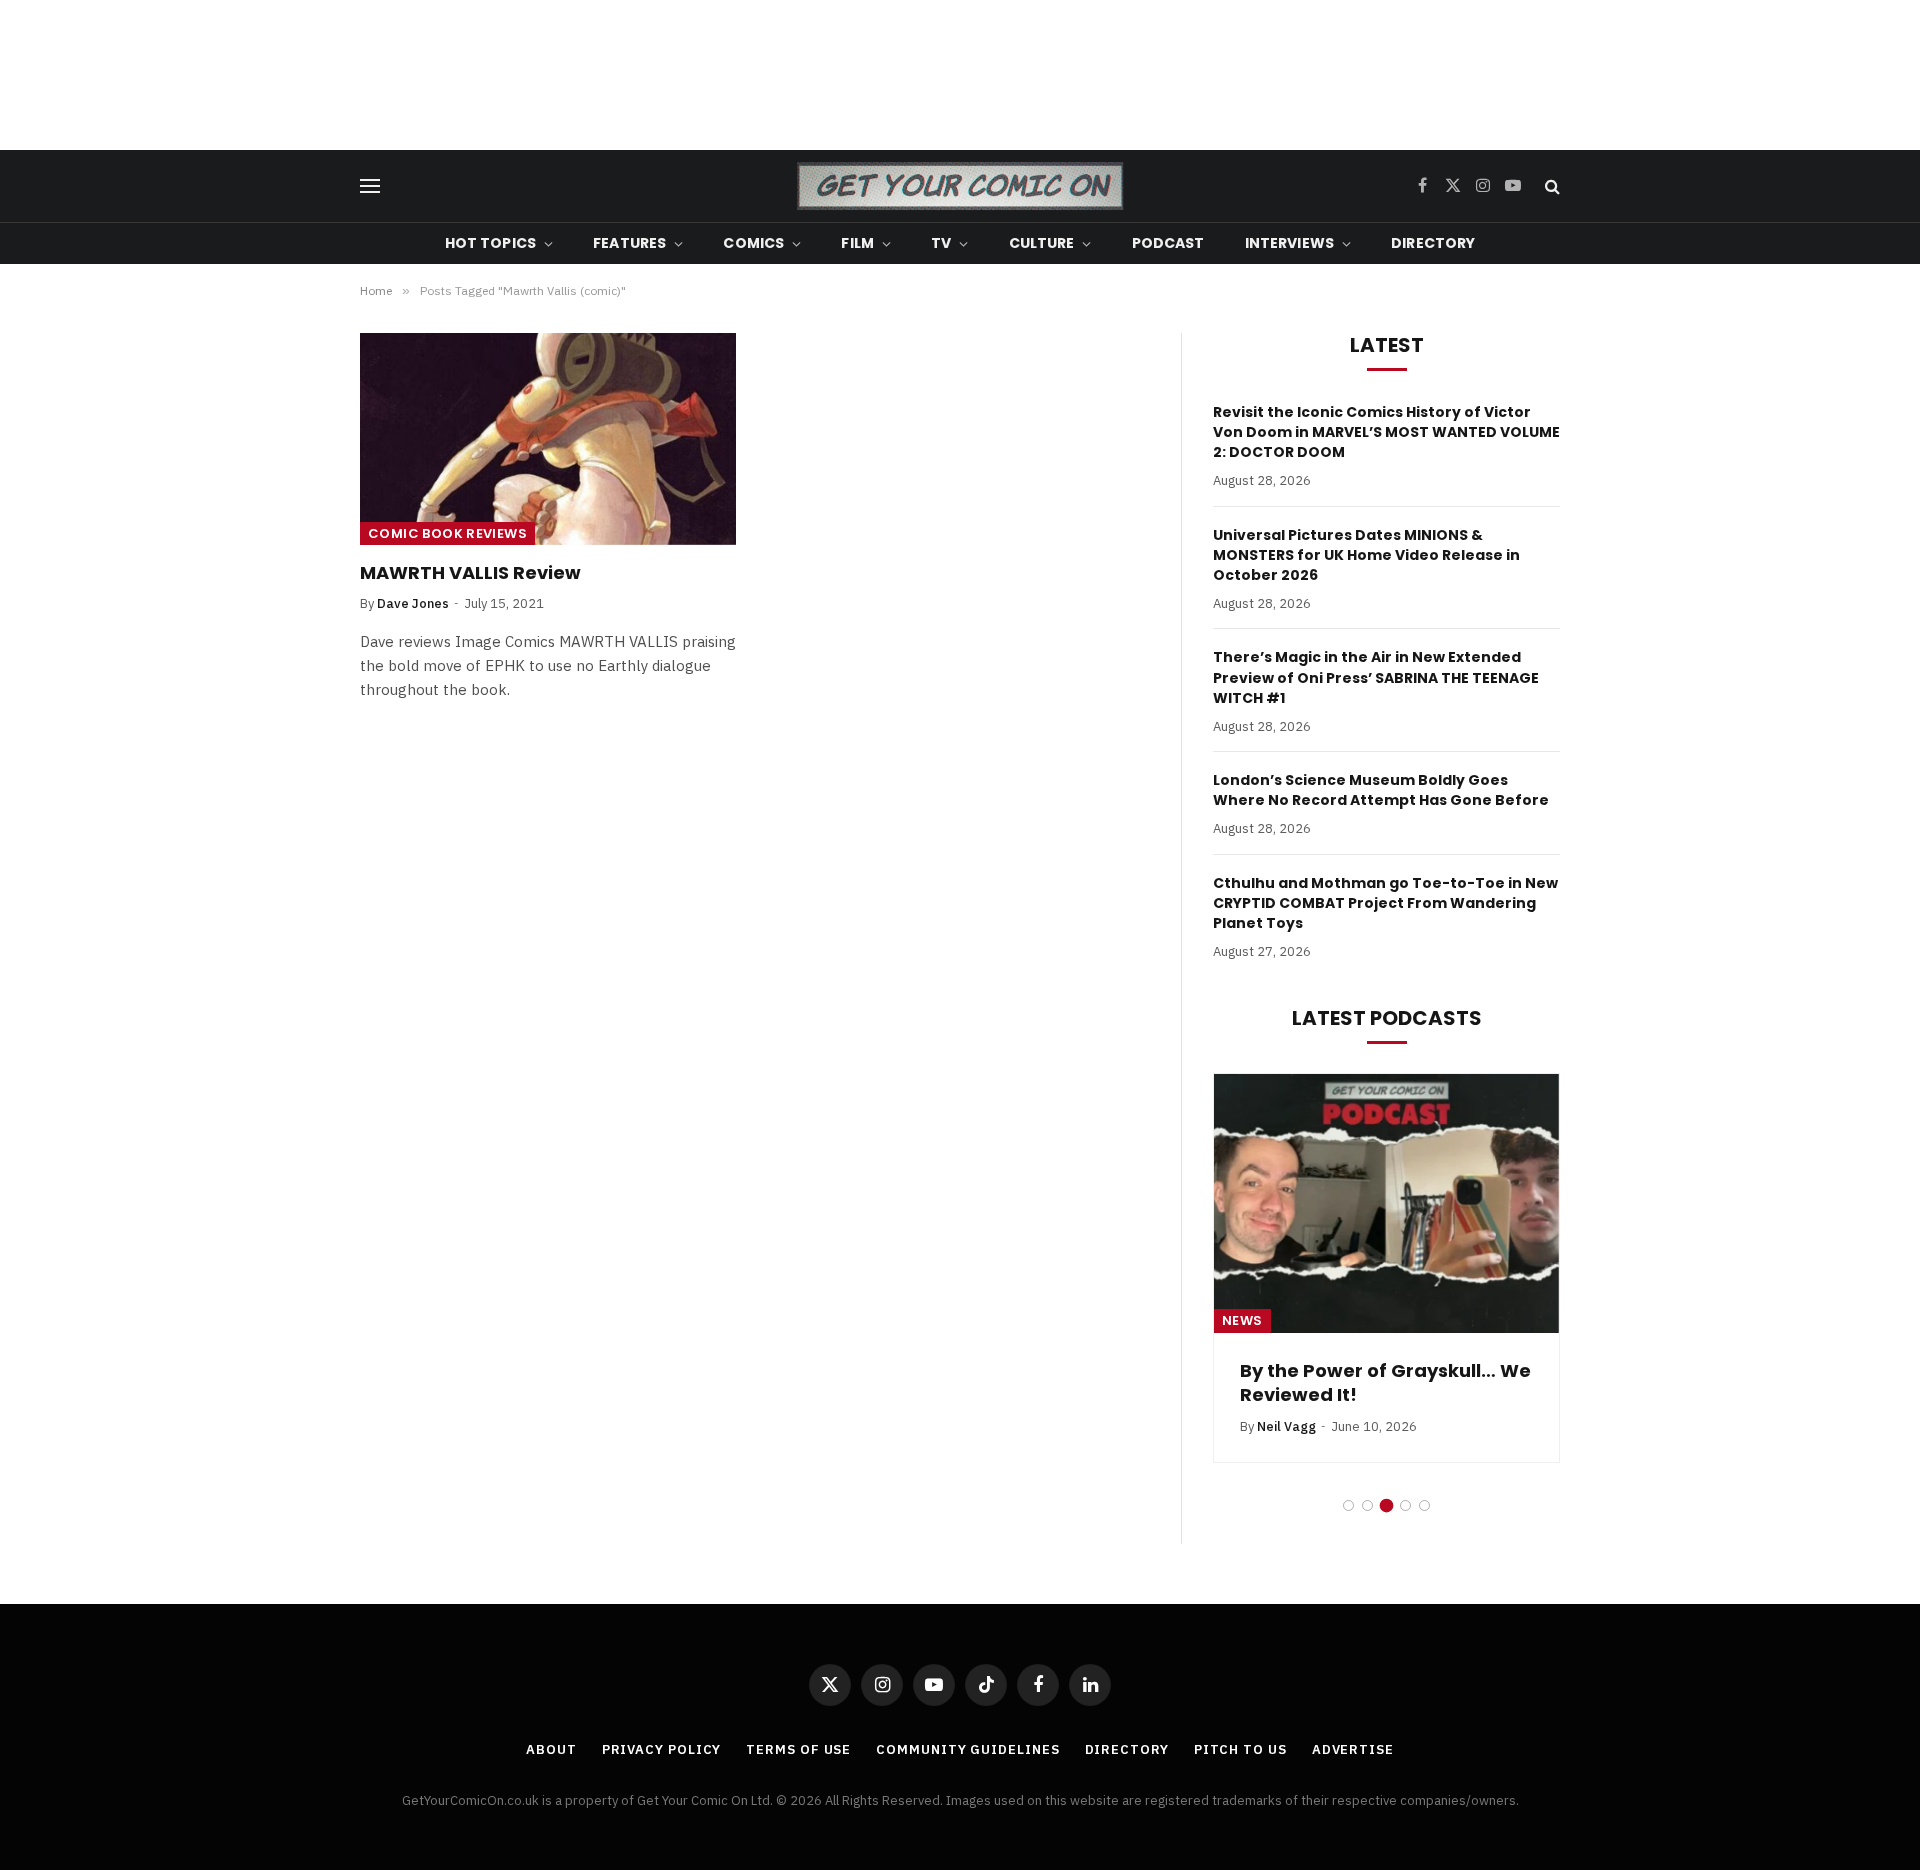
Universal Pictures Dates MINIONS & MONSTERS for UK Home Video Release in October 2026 (1366, 555)
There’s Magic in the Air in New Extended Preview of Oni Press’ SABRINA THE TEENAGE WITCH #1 (1376, 677)
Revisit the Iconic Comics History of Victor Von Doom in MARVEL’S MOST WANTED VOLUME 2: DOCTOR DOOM (1386, 432)
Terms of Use (798, 1749)
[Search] (1550, 186)
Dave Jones (413, 603)
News (1242, 1320)
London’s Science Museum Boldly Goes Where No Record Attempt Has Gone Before (1381, 790)
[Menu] (370, 186)
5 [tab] (1424, 1505)
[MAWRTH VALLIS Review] (548, 439)
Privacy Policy (662, 1749)
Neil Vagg (1286, 1426)
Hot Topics (490, 243)
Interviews (1289, 243)
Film (857, 243)
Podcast (1168, 243)
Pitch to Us (1240, 1749)
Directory (1433, 243)
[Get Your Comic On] (960, 186)
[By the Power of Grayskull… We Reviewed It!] (1386, 1203)
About (551, 1749)
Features (629, 243)
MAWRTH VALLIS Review (470, 573)
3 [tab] (1386, 1505)
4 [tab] (1405, 1505)
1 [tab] (1348, 1505)
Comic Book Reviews (447, 533)
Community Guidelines (967, 1749)
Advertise (1353, 1749)
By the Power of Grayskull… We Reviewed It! (1385, 1383)
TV (941, 243)
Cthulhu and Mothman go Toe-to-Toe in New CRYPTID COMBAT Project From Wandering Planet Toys (1385, 903)
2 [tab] (1367, 1505)
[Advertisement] (960, 75)
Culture (1042, 243)
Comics (753, 243)
